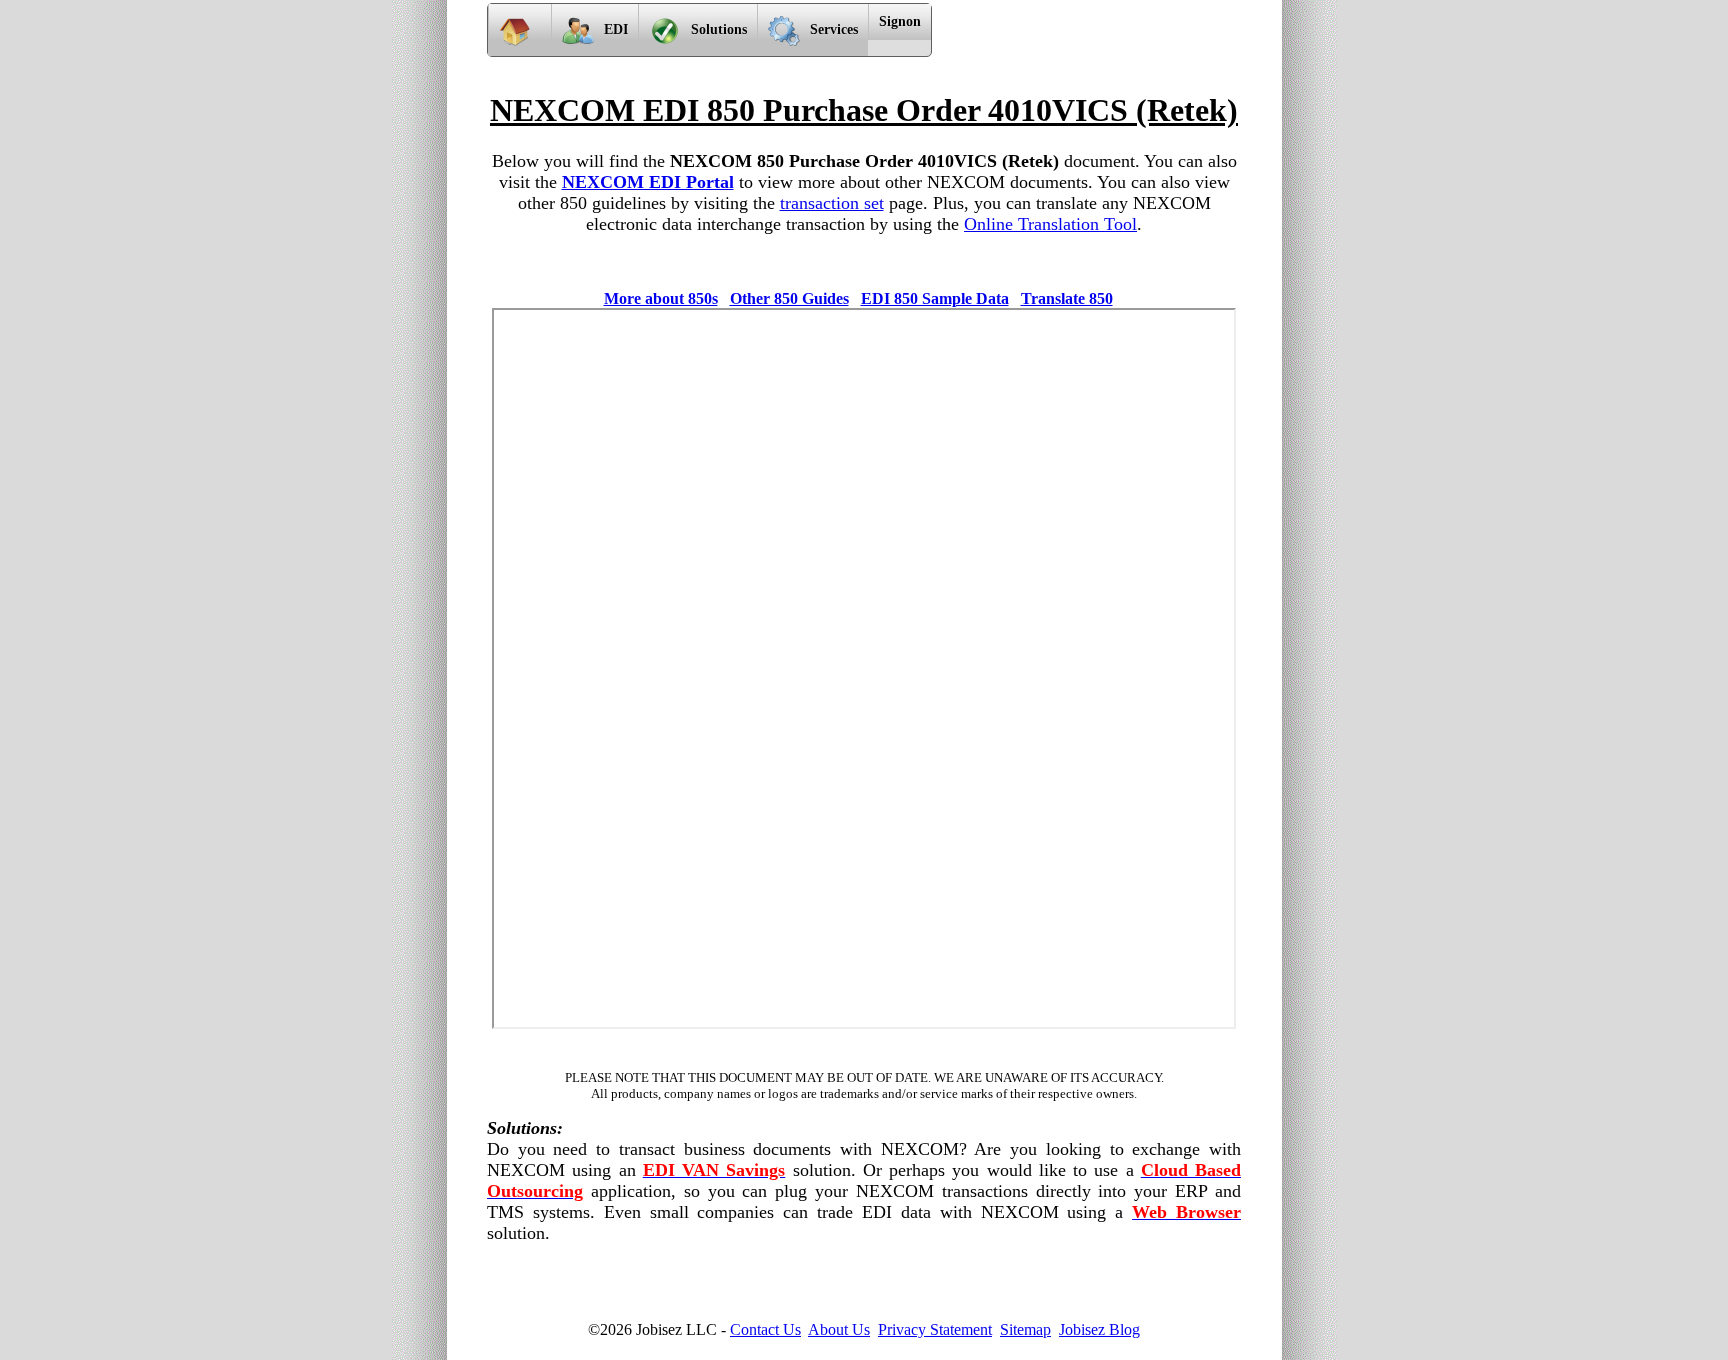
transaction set (832, 203)
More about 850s (661, 298)
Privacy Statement (935, 1329)
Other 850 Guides (789, 298)
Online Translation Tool (1050, 224)
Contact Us (765, 1329)
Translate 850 (1067, 298)
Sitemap (1025, 1329)
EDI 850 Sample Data (935, 298)
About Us (839, 1329)
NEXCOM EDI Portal (648, 182)
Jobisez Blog (1099, 1329)
